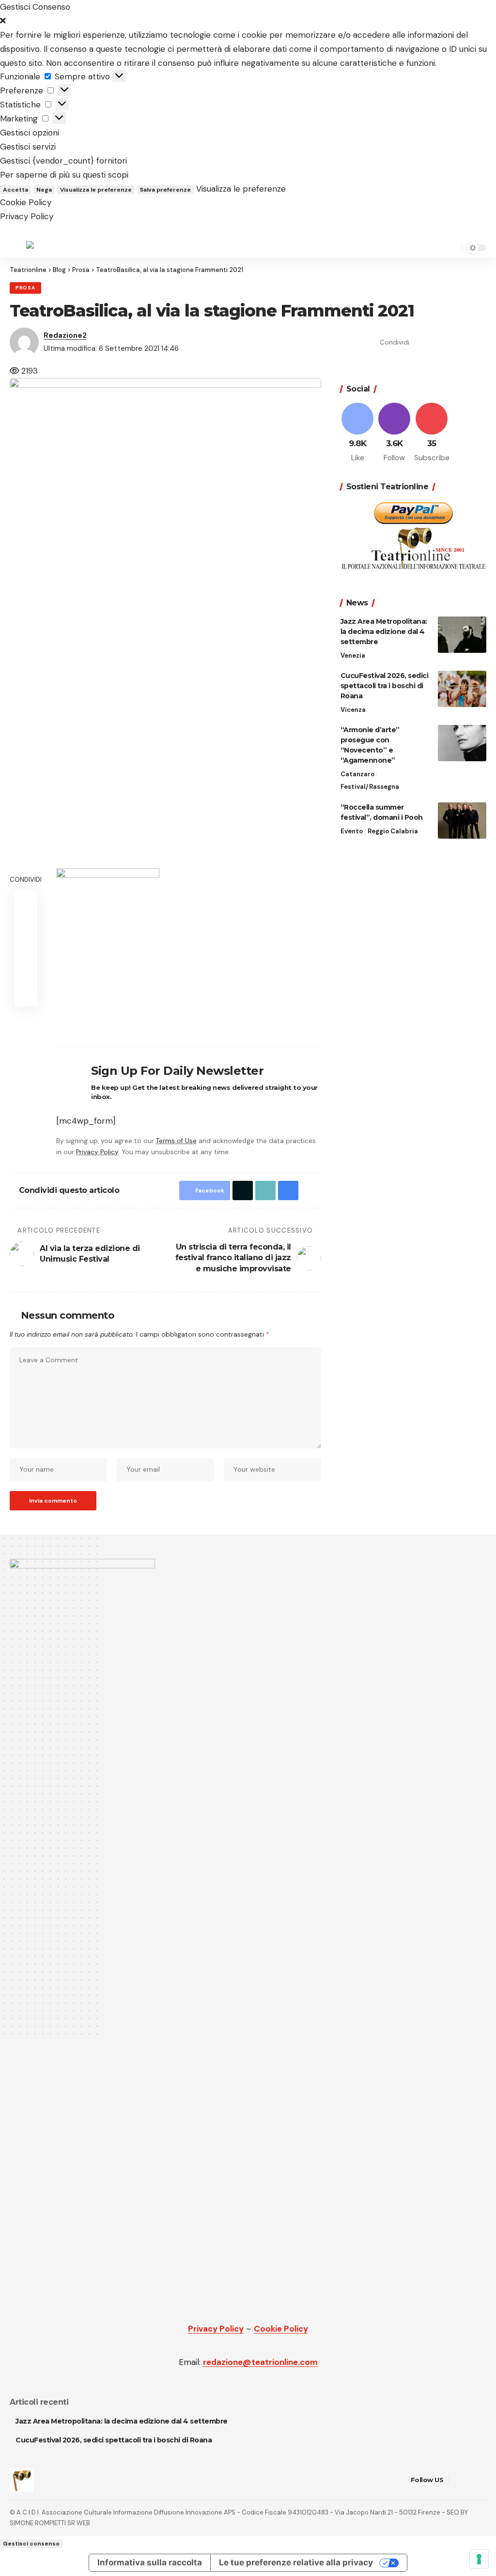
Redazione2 (65, 335)
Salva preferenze (165, 190)
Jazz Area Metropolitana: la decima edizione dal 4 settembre (384, 632)
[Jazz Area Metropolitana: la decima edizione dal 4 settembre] (462, 635)
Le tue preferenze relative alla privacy (296, 2562)
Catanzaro (357, 774)
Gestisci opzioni (30, 133)
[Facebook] (358, 433)
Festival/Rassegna (370, 787)
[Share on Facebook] (419, 342)
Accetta (15, 190)
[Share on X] (434, 342)
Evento (352, 831)
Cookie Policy (26, 202)
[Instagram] (395, 433)
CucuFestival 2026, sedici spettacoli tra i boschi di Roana (385, 686)
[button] (248, 21)
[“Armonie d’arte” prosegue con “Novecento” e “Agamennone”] (462, 743)
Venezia (353, 655)
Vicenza (353, 710)
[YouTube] (469, 2480)
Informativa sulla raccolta (150, 2562)
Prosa (25, 288)
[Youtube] (432, 433)
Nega (44, 190)
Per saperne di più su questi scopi (64, 175)
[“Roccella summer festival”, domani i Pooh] (462, 821)
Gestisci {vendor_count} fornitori (63, 161)
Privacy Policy (27, 216)
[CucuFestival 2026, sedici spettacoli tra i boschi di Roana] (462, 689)
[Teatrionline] (52, 248)
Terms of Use (176, 1141)
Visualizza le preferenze (96, 190)
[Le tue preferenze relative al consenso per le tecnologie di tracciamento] (479, 2559)
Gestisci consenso (31, 2544)
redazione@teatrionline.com (260, 2362)
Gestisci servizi (28, 147)
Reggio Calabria (393, 831)
